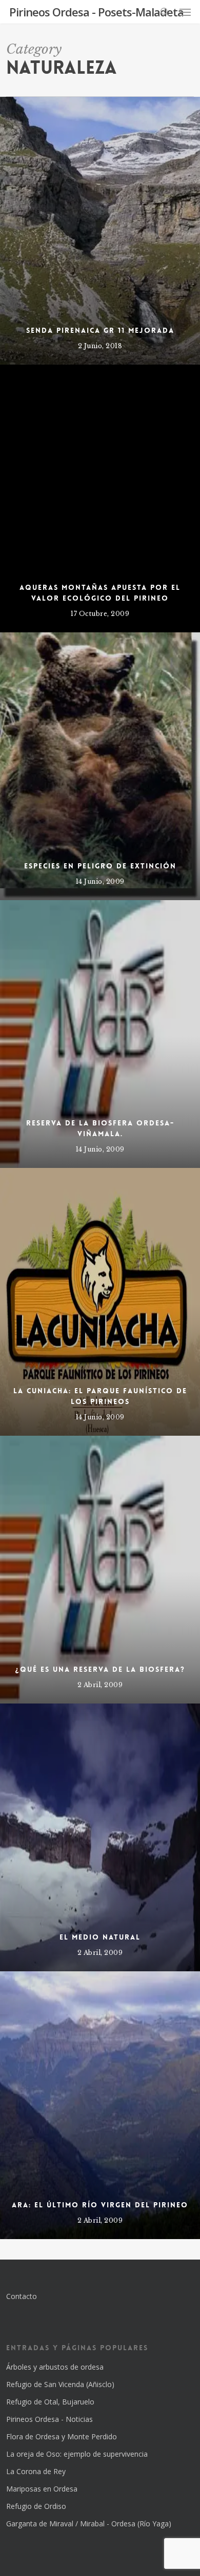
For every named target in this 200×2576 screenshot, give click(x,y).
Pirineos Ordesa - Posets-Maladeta (96, 12)
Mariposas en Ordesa (42, 2489)
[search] (165, 12)
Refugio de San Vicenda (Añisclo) (60, 2384)
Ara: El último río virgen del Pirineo (100, 2205)
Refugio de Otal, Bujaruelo (50, 2402)
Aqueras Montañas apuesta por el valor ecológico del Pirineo (100, 593)
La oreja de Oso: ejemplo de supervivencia (77, 2454)
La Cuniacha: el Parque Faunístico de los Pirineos (100, 1396)
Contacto (22, 2296)
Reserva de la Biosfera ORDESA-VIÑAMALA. (100, 1128)
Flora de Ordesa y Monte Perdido (62, 2436)
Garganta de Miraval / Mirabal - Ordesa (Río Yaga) (89, 2524)
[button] (185, 12)
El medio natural (100, 1937)
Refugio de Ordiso (36, 2506)
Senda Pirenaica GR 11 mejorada (100, 330)
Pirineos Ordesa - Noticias (49, 2419)
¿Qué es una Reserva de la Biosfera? (100, 1669)
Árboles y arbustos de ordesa (55, 2367)
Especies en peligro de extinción (100, 866)
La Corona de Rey (36, 2471)
